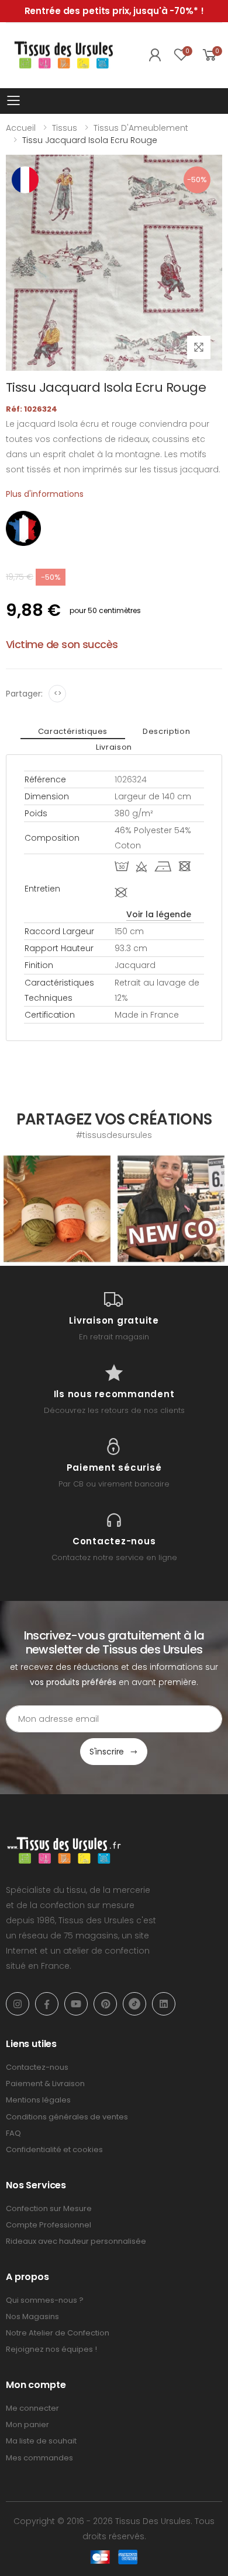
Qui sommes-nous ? (45, 2300)
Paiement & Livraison (45, 2084)
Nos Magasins (32, 2316)
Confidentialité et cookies (54, 2149)
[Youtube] (76, 2004)
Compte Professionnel (49, 2225)
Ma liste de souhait (41, 2441)
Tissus (65, 128)
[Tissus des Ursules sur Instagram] (57, 1209)
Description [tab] (166, 731)
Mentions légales (38, 2100)
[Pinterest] (105, 2004)
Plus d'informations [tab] (45, 494)
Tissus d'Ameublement (141, 128)
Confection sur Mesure (49, 2208)
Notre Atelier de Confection (58, 2333)
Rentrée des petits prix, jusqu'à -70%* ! (114, 11)
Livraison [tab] (114, 747)
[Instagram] (18, 2004)
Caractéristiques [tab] (73, 731)
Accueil (21, 128)
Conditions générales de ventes (67, 2117)
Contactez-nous (37, 2067)
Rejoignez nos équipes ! (51, 2349)
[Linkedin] (164, 2004)
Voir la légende (159, 914)
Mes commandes (39, 2458)
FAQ (13, 2133)
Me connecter (32, 2408)
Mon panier (27, 2424)
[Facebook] (47, 2004)
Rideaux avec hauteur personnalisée (76, 2241)
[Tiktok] (134, 2004)
